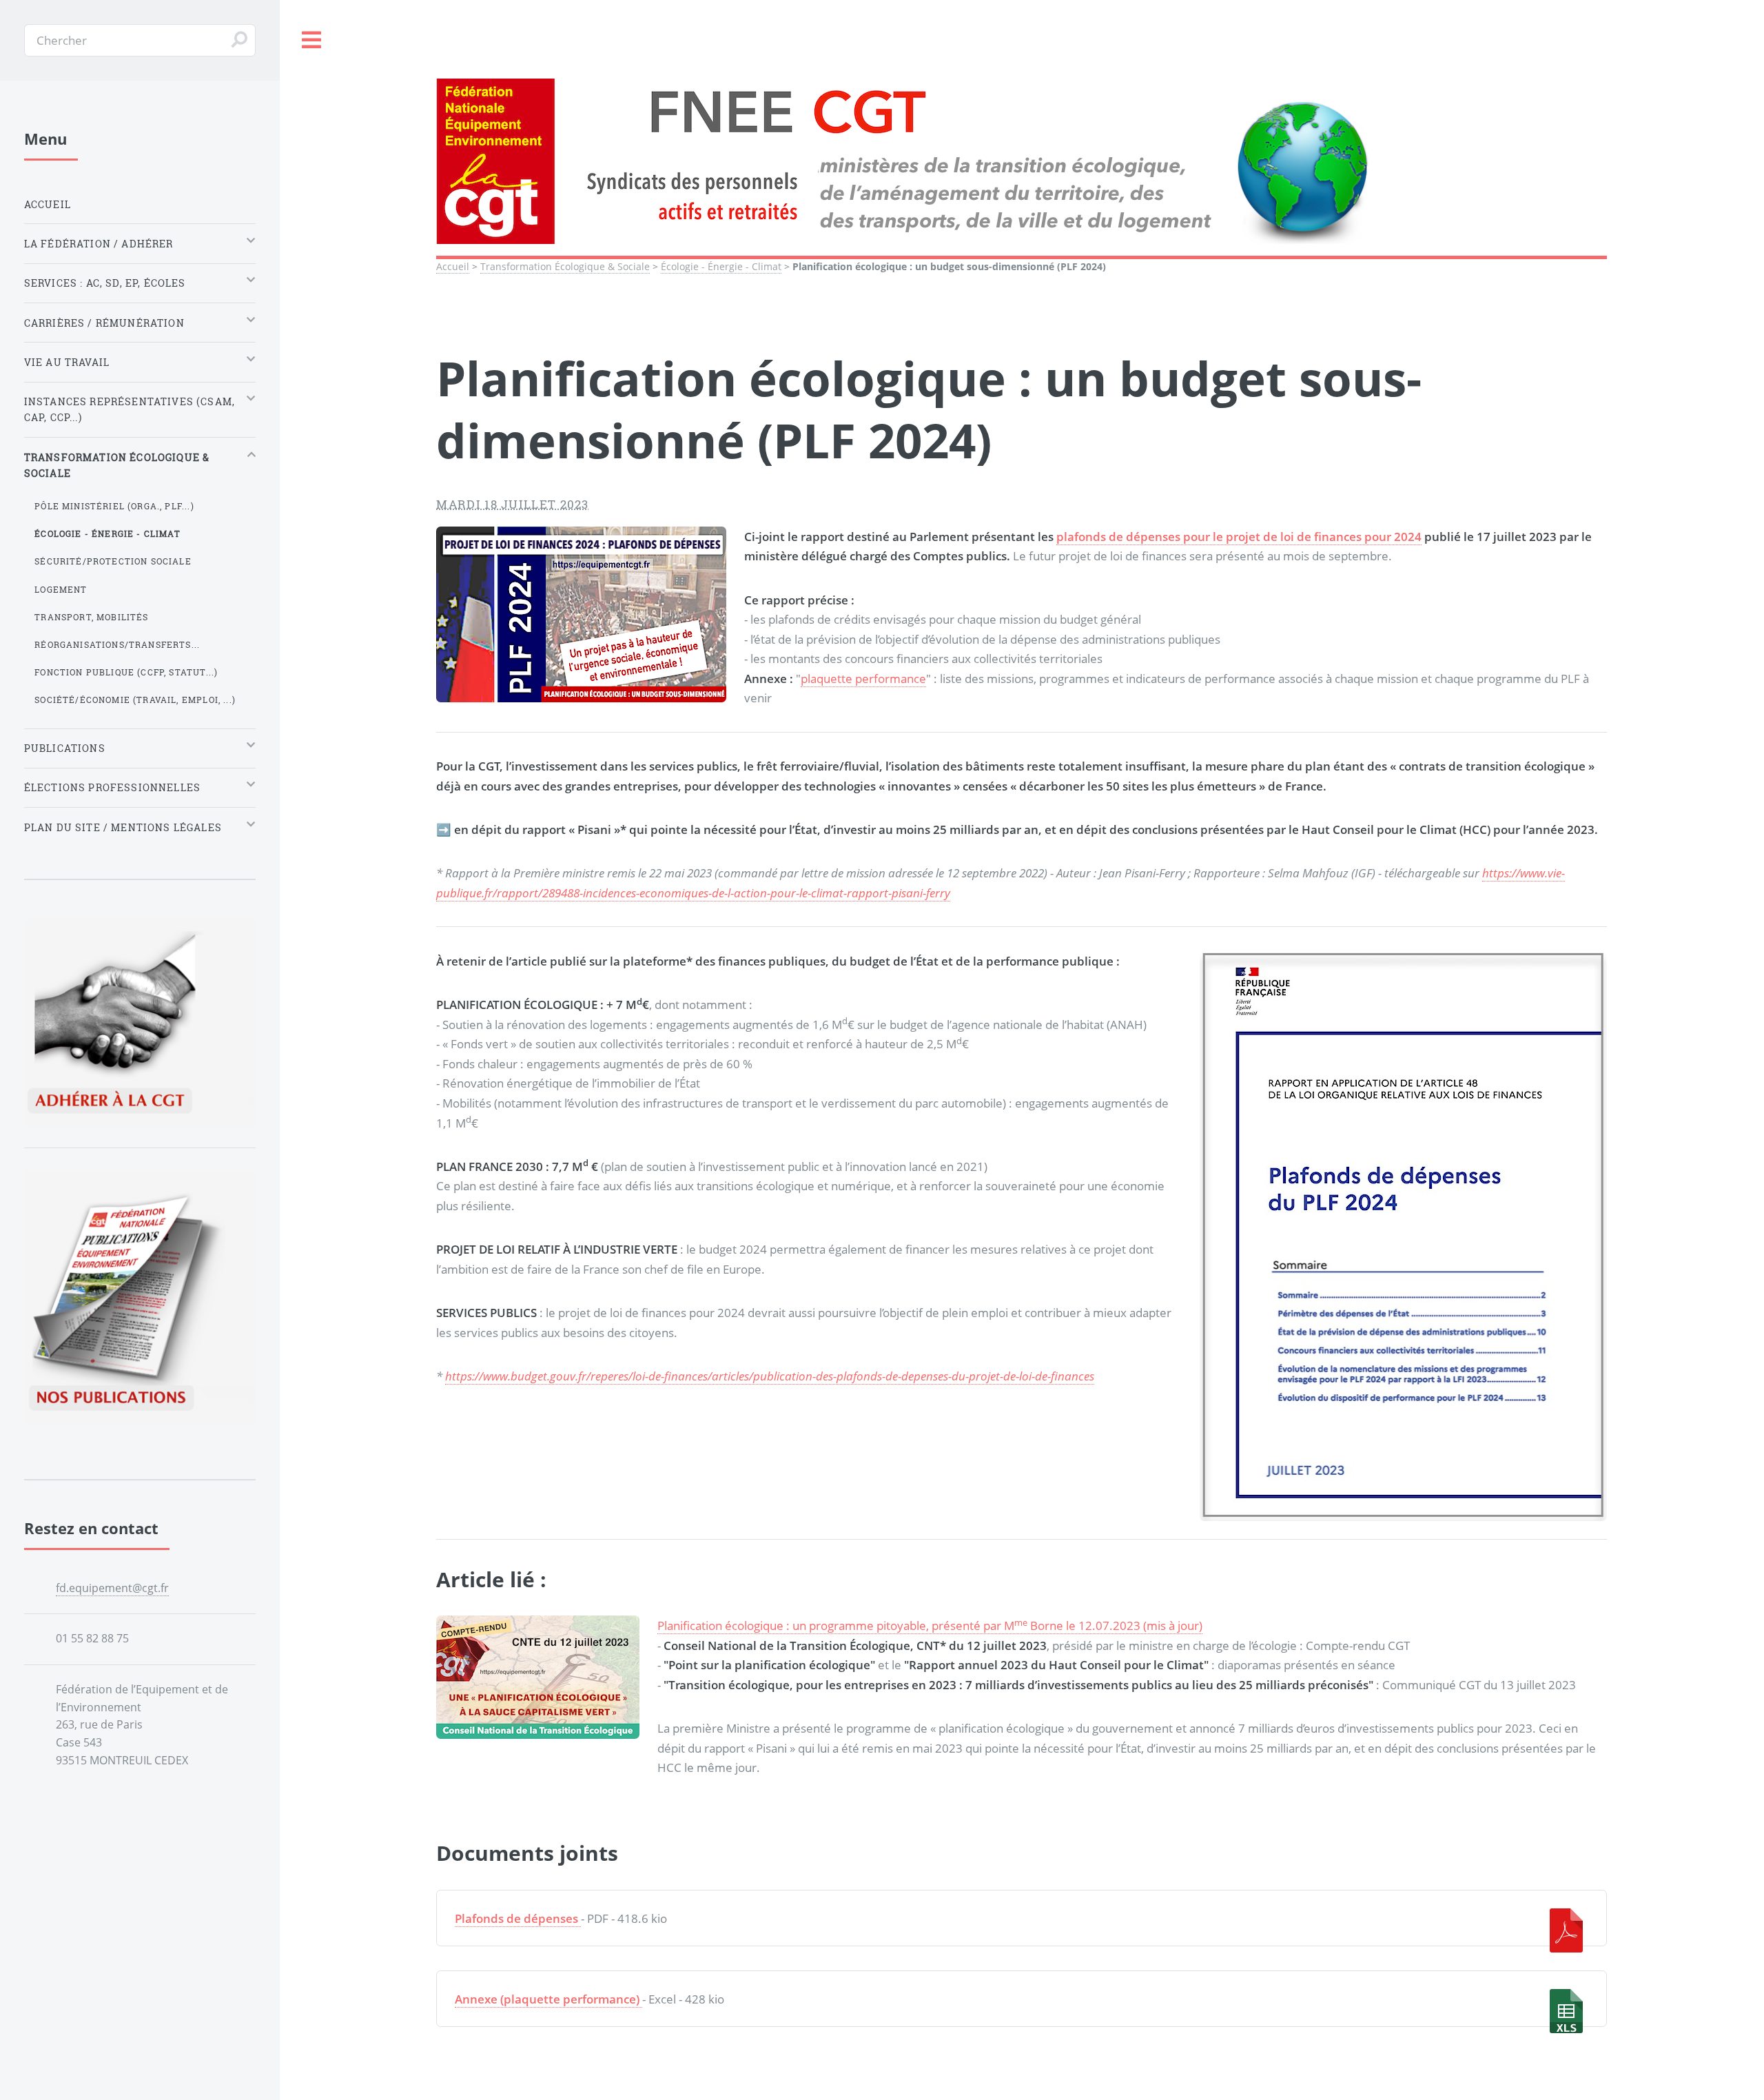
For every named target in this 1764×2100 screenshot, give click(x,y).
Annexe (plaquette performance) (547, 1999)
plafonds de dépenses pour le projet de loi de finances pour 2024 (1239, 536)
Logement (61, 589)
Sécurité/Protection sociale (113, 561)
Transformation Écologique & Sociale (565, 266)
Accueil (453, 266)
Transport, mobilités (91, 617)
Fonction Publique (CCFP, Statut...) (126, 672)
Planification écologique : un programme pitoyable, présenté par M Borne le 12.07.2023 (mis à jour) (930, 1625)
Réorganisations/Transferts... (117, 644)
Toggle (312, 40)
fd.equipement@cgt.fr (112, 1588)
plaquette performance (863, 678)
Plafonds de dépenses (516, 1918)
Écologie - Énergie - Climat (721, 266)
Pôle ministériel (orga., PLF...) (114, 506)
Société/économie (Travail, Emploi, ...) (135, 700)
